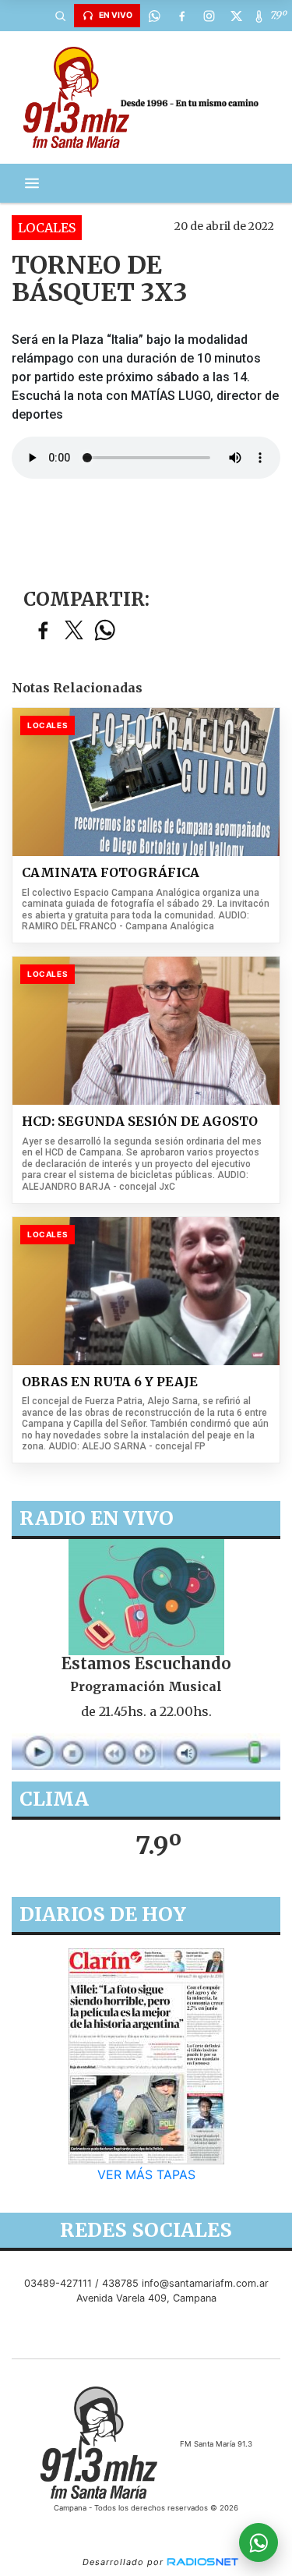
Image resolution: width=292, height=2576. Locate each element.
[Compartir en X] (74, 631)
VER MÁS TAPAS (146, 2175)
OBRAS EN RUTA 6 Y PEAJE (110, 1382)
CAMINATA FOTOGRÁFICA (111, 873)
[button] (60, 16)
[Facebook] (181, 16)
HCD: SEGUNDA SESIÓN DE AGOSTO (140, 1122)
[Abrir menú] (32, 183)
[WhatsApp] (154, 16)
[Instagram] (209, 16)
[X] (236, 16)
